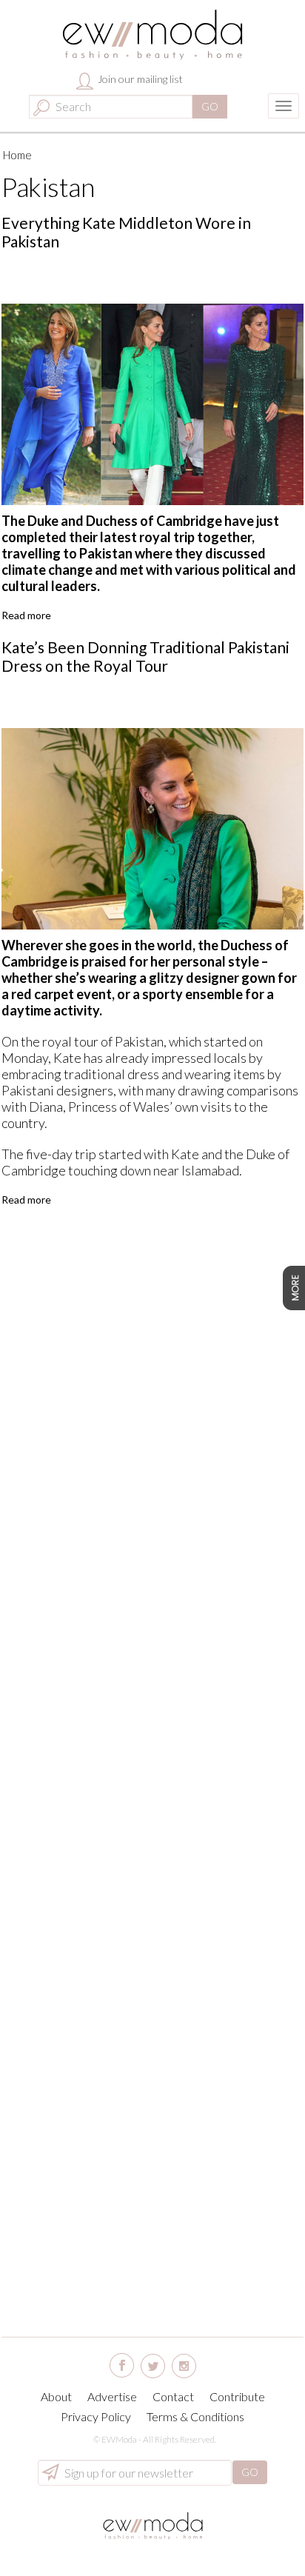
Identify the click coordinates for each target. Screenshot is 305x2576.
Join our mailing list (139, 79)
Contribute (237, 2396)
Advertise (112, 2396)
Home (17, 155)
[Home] (153, 35)
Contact (173, 2396)
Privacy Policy (96, 2416)
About (56, 2396)
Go (210, 106)
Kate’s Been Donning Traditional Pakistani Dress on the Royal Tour (145, 656)
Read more (26, 615)
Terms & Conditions (195, 2416)
